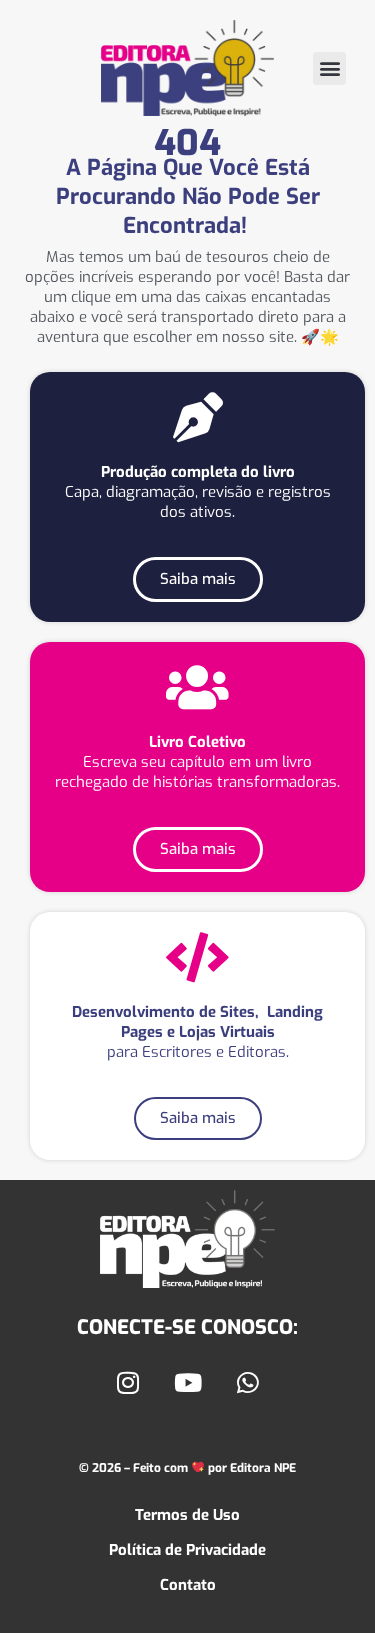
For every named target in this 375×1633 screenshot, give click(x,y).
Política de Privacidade (187, 1550)
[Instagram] (128, 1383)
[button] (329, 68)
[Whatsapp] (248, 1383)
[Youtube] (188, 1383)
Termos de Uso (187, 1515)
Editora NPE (261, 1468)
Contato (188, 1585)
